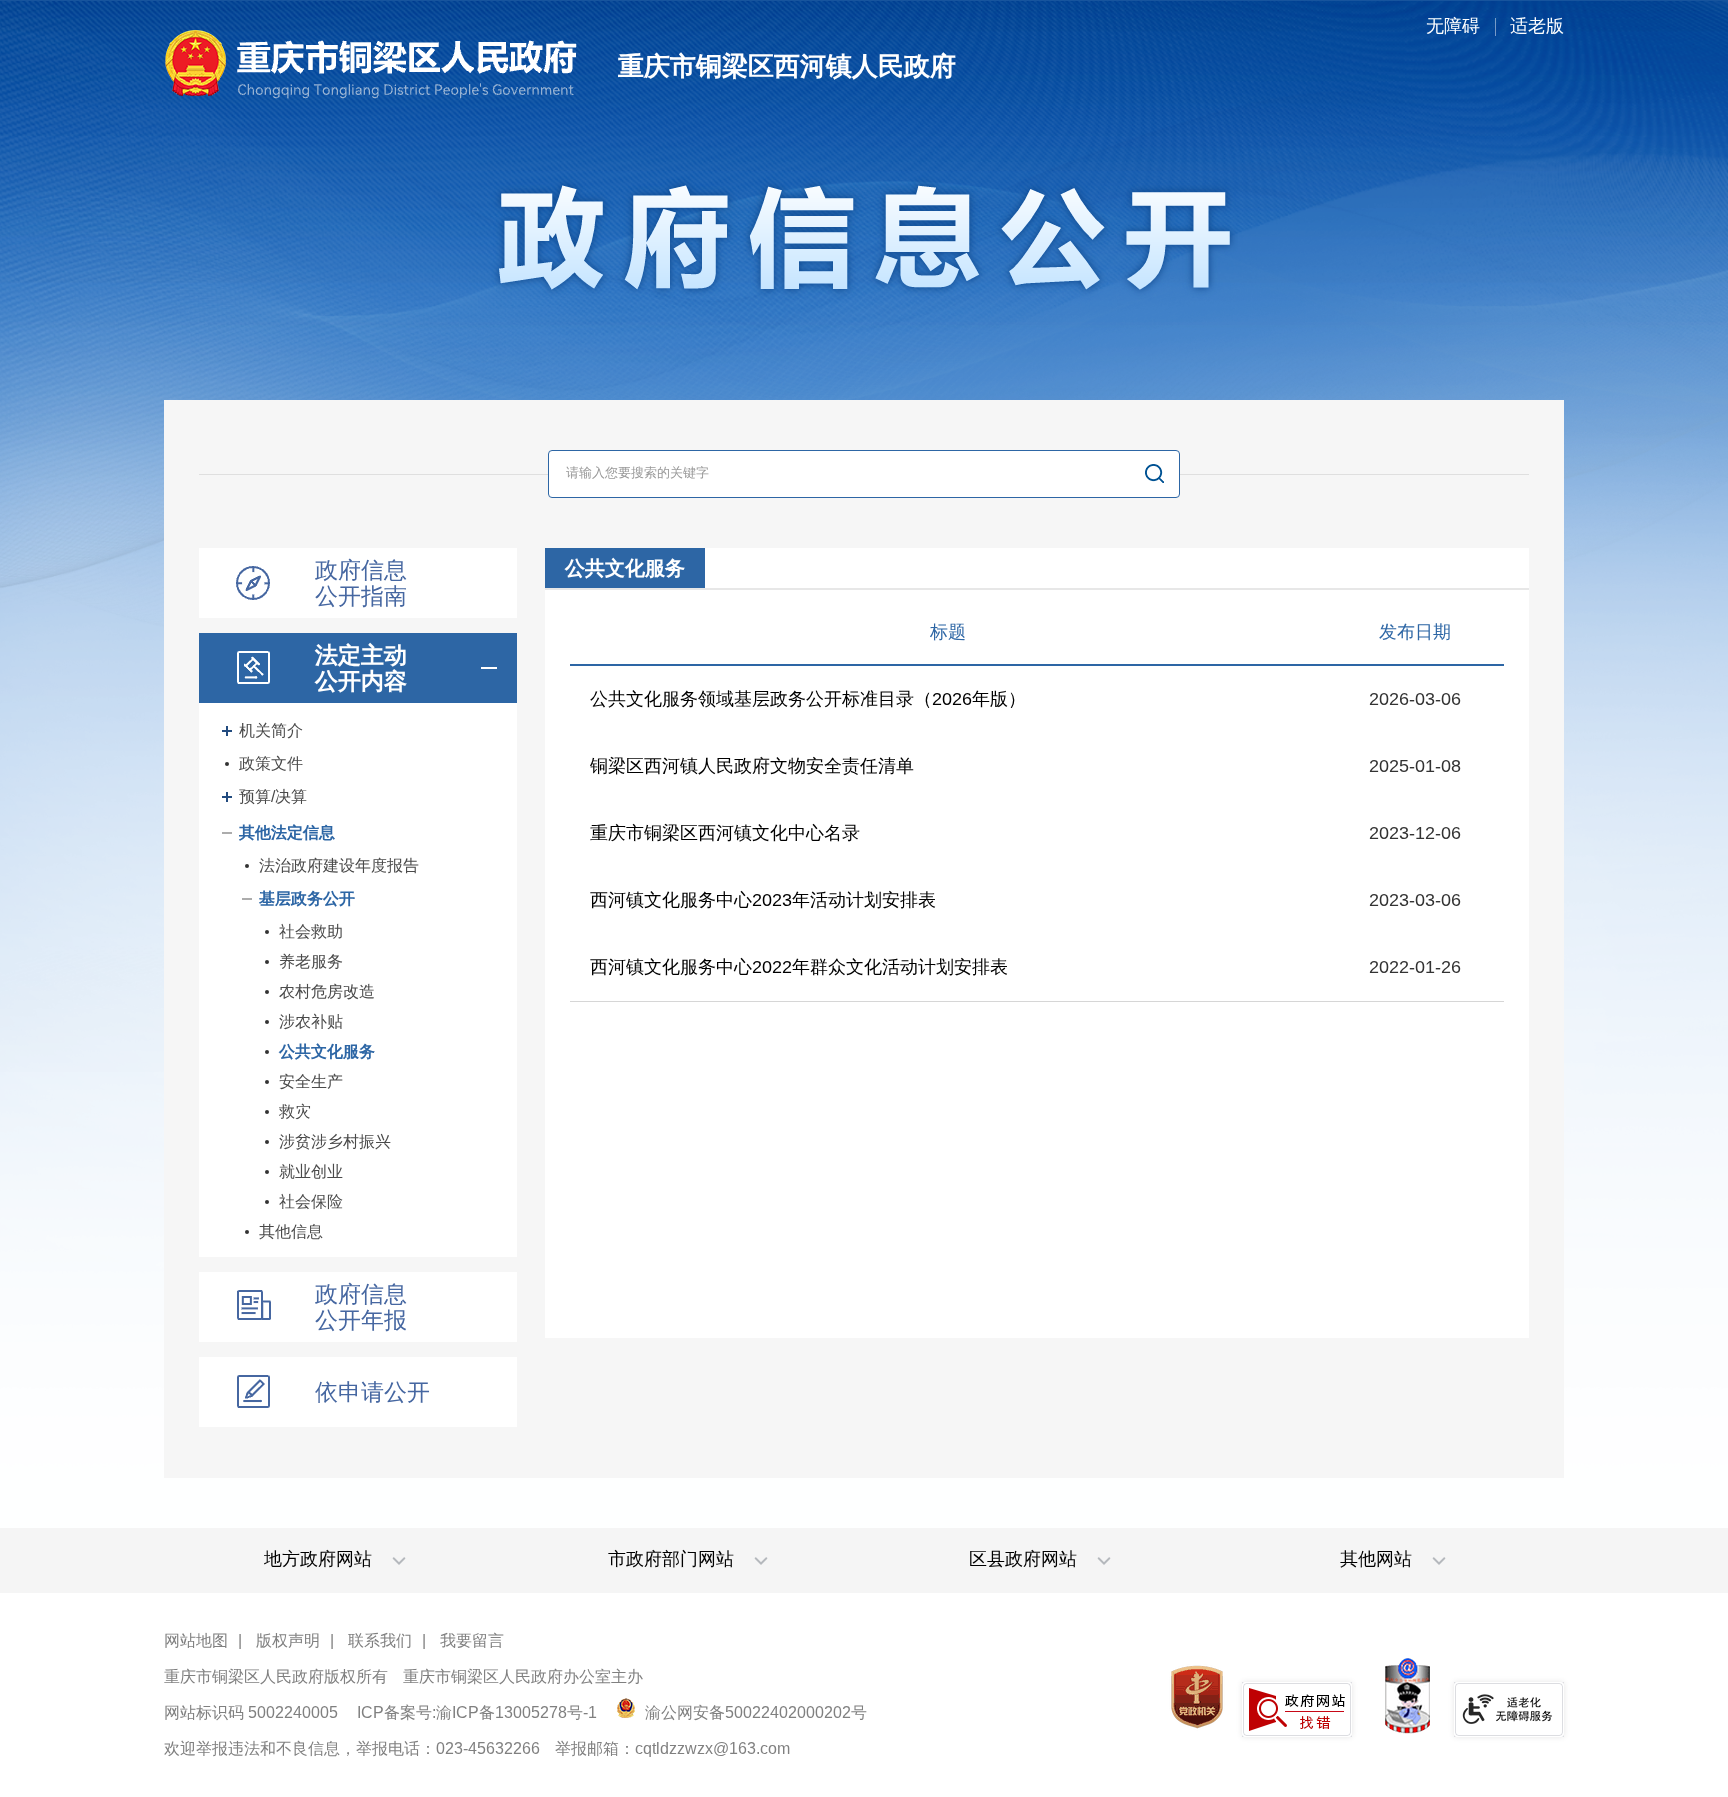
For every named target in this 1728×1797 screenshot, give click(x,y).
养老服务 (311, 961)
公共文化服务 (327, 1051)
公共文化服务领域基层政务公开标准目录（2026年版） (808, 699)
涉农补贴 (311, 1021)
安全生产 (311, 1081)
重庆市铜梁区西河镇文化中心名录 (725, 833)
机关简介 (271, 730)
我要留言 (472, 1640)
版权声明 (288, 1640)
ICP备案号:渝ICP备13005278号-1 (477, 1712)
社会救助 (311, 931)
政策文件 (271, 763)
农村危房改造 (327, 991)
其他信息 (291, 1231)
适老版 (1537, 26)
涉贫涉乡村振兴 (335, 1141)
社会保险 (311, 1201)
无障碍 (1453, 26)
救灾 (295, 1111)
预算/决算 (273, 796)
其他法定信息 (287, 832)
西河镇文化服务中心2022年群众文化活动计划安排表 (799, 967)
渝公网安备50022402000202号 (754, 1712)
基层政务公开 (307, 898)
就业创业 (311, 1171)
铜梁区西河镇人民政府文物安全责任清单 (752, 766)
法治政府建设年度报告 (339, 865)
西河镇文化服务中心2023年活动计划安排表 (763, 900)
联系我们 (380, 1640)
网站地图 (196, 1640)
